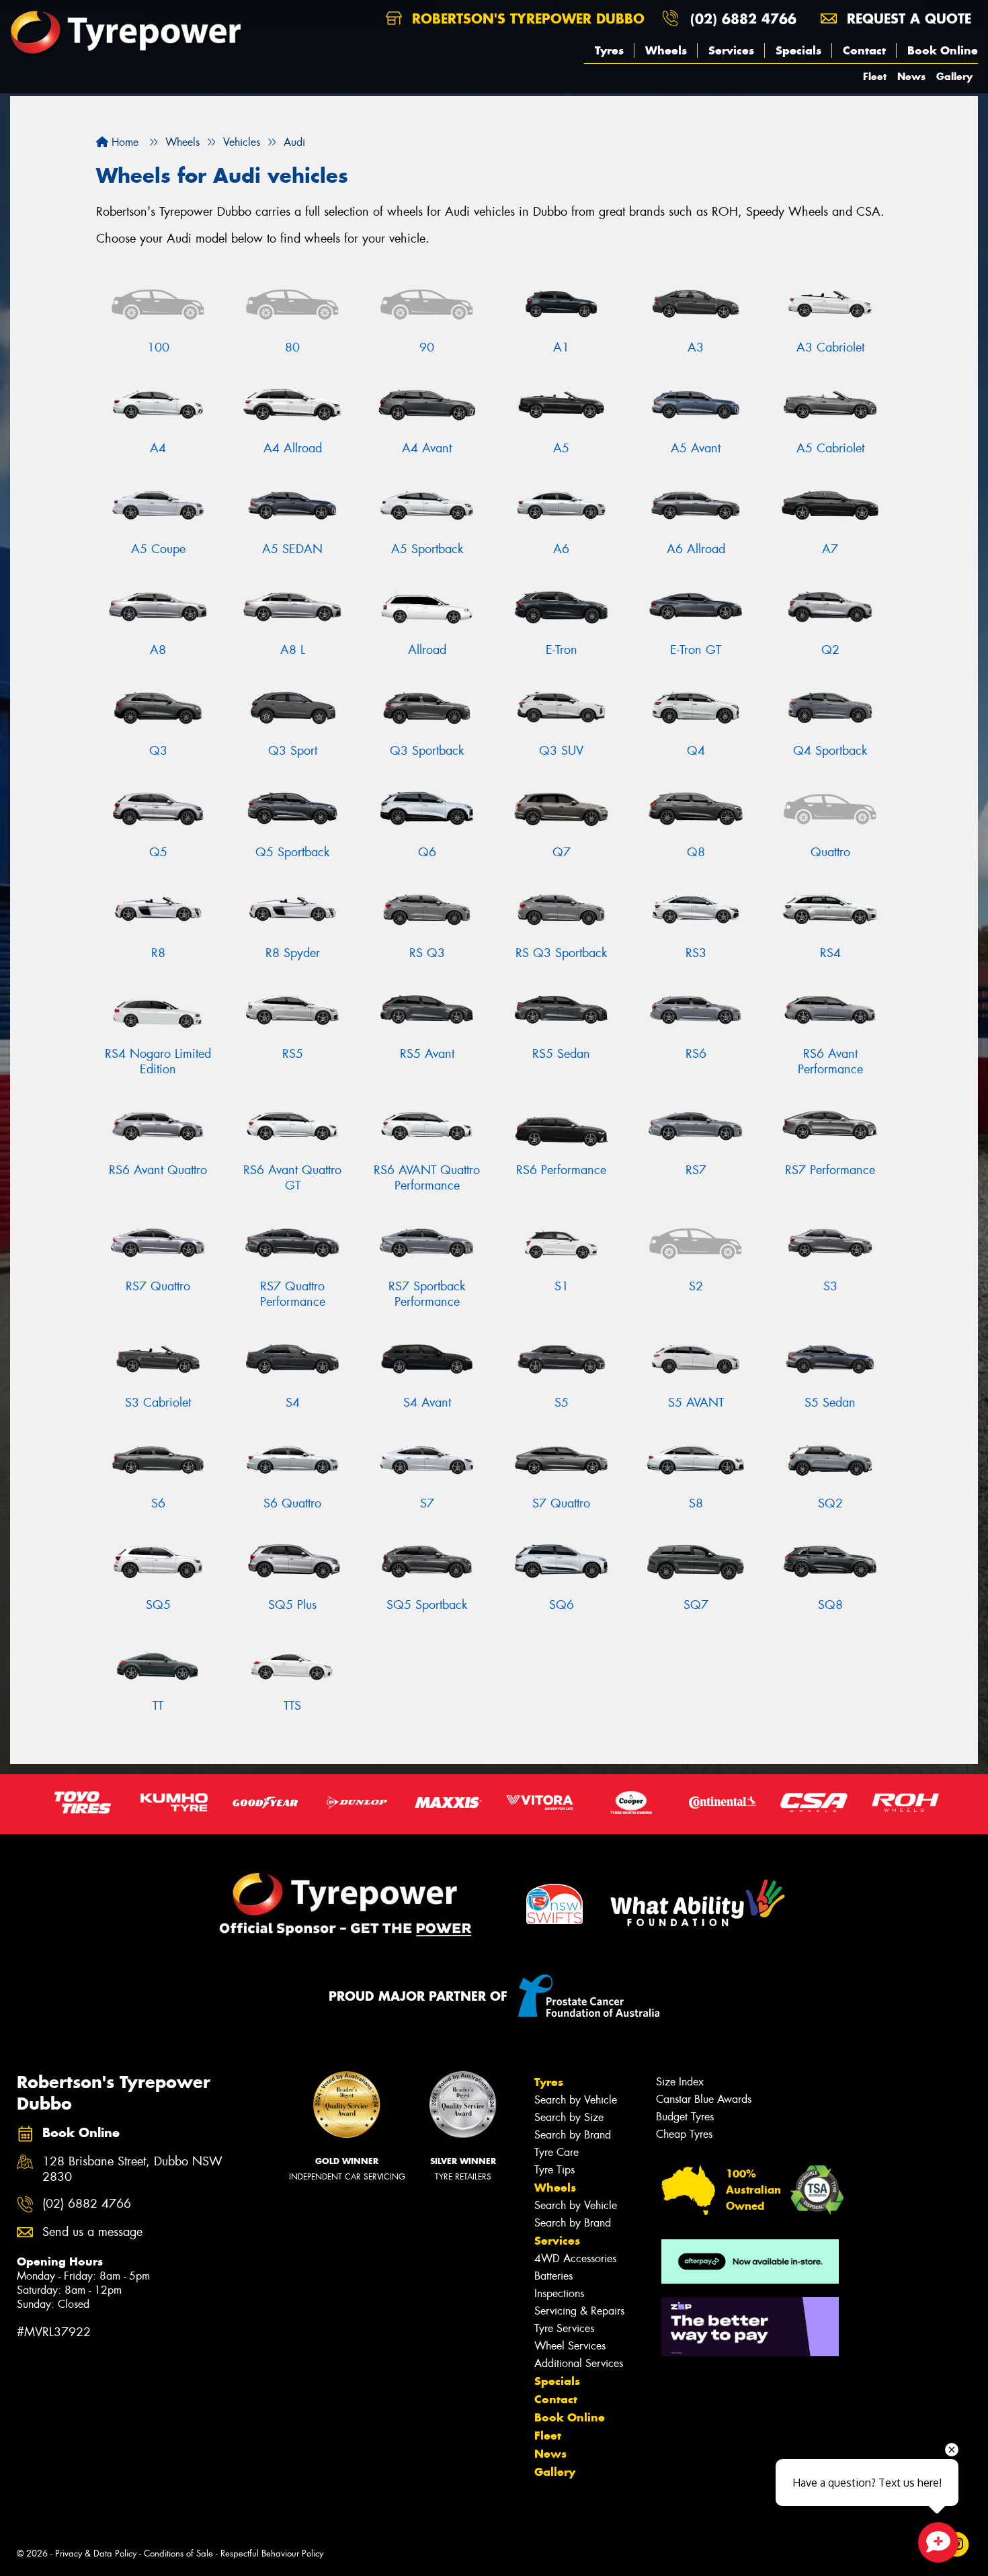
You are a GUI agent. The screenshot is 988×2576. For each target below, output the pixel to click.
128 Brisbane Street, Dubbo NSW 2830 (132, 2169)
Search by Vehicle (576, 2100)
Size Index (680, 2082)
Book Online (943, 50)
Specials (798, 50)
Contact (864, 50)
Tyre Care (557, 2152)
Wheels (666, 50)
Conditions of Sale (178, 2553)
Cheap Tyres (684, 2134)
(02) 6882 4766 (743, 18)
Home (123, 142)
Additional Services (579, 2363)
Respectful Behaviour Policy (272, 2553)
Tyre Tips (554, 2170)
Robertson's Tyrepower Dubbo (526, 18)
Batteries (553, 2276)
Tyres (609, 50)
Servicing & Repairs (579, 2311)
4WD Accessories (575, 2258)
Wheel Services (570, 2346)
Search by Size (569, 2117)
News (911, 76)
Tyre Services (564, 2328)
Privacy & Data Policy (96, 2553)
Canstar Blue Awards (704, 2099)
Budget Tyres (685, 2117)
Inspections (559, 2293)
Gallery (954, 76)
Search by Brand (573, 2135)
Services (731, 50)
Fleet (875, 76)
